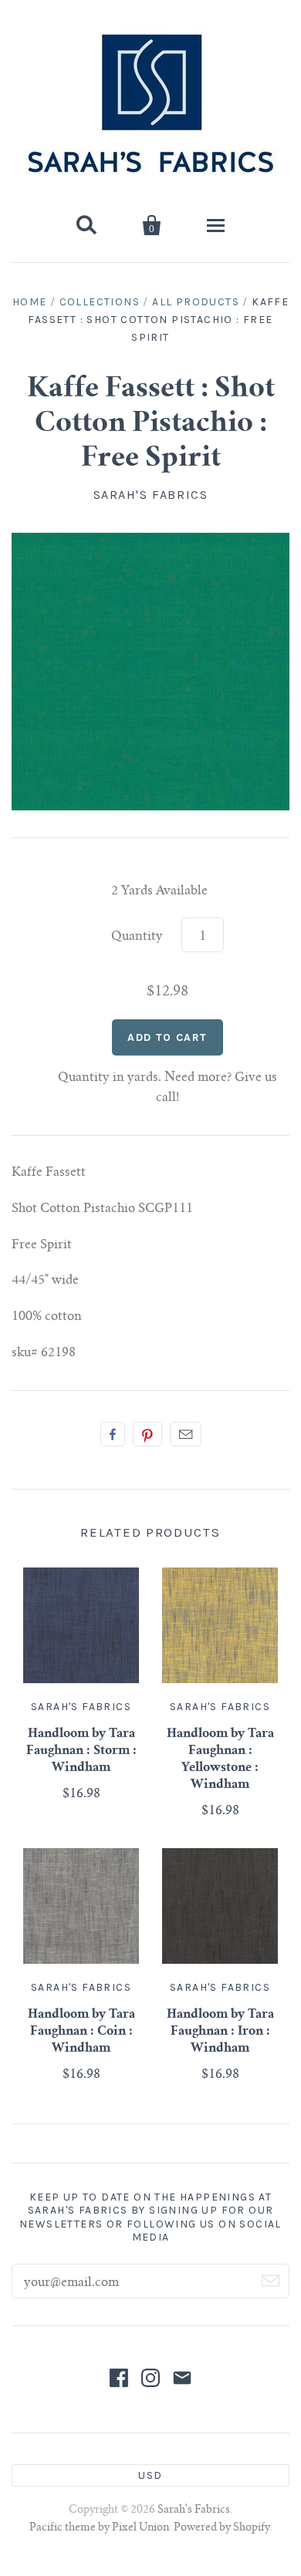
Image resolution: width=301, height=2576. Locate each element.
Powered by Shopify (222, 2528)
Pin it (147, 1434)
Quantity (137, 937)
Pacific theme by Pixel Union (99, 2528)
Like (113, 1434)
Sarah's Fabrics (151, 495)
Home (30, 302)
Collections (100, 302)
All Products (196, 302)
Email (186, 1434)
